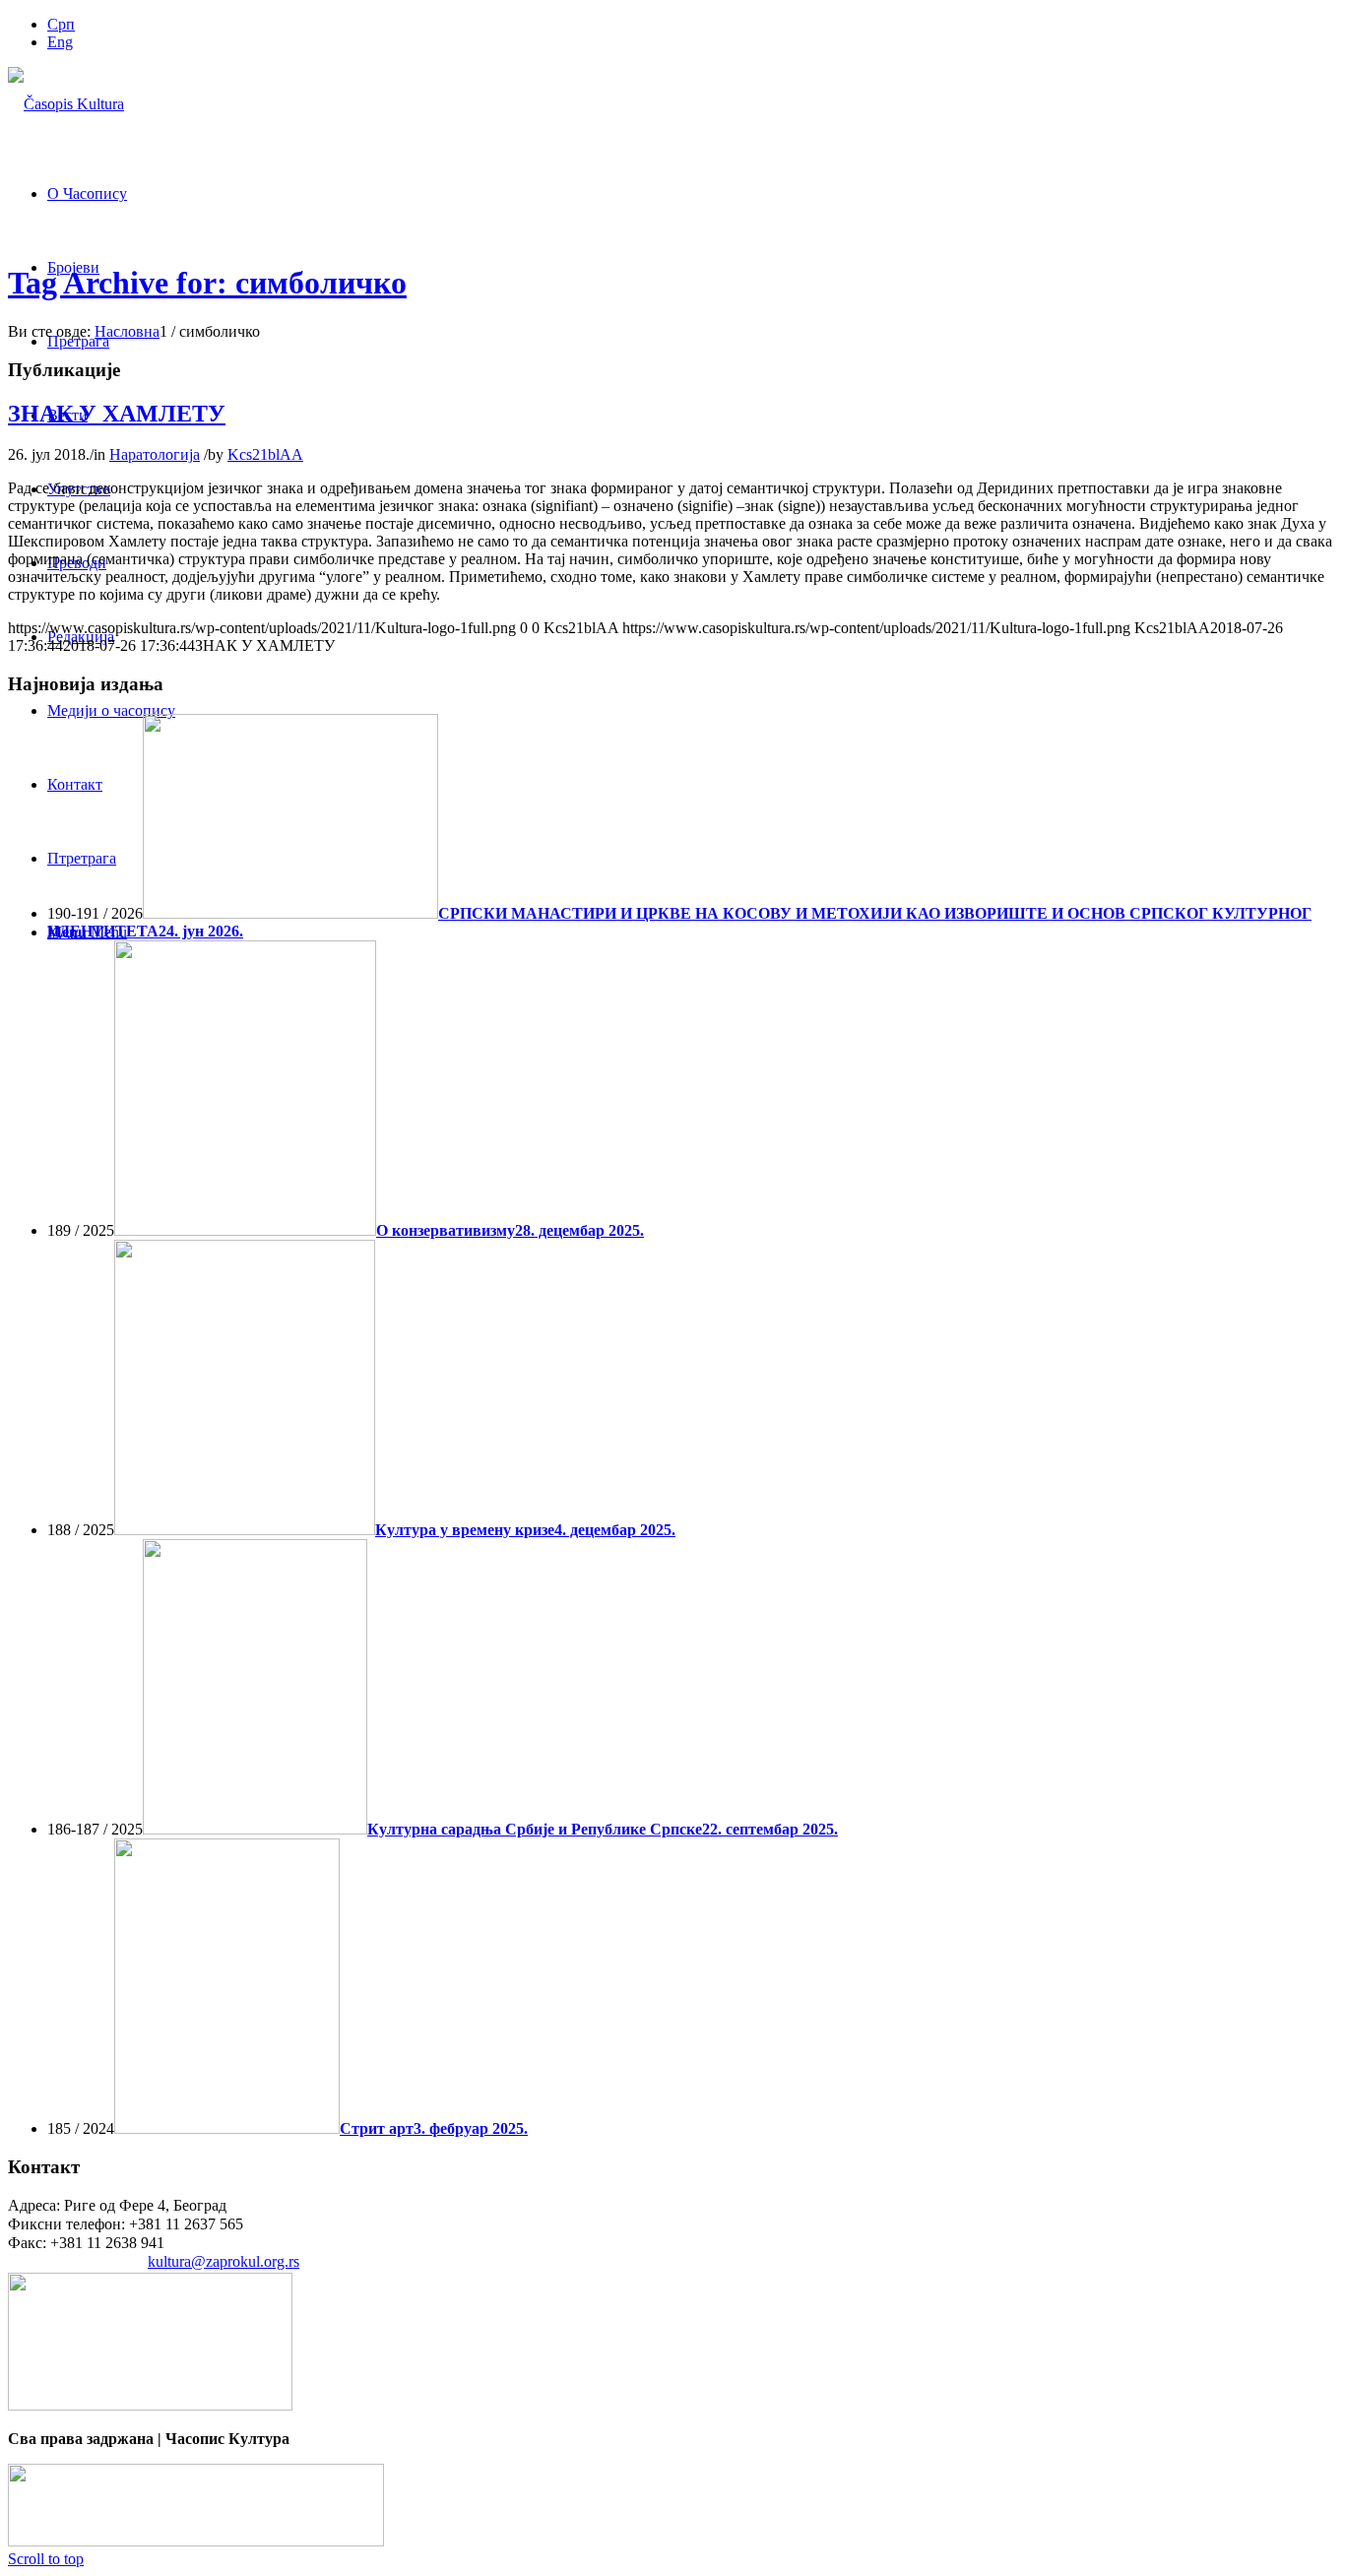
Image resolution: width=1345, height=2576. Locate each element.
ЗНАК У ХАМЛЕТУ (117, 414)
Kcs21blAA (265, 454)
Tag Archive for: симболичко (207, 283)
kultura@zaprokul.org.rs (224, 2261)
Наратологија (155, 454)
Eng (60, 42)
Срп (61, 24)
